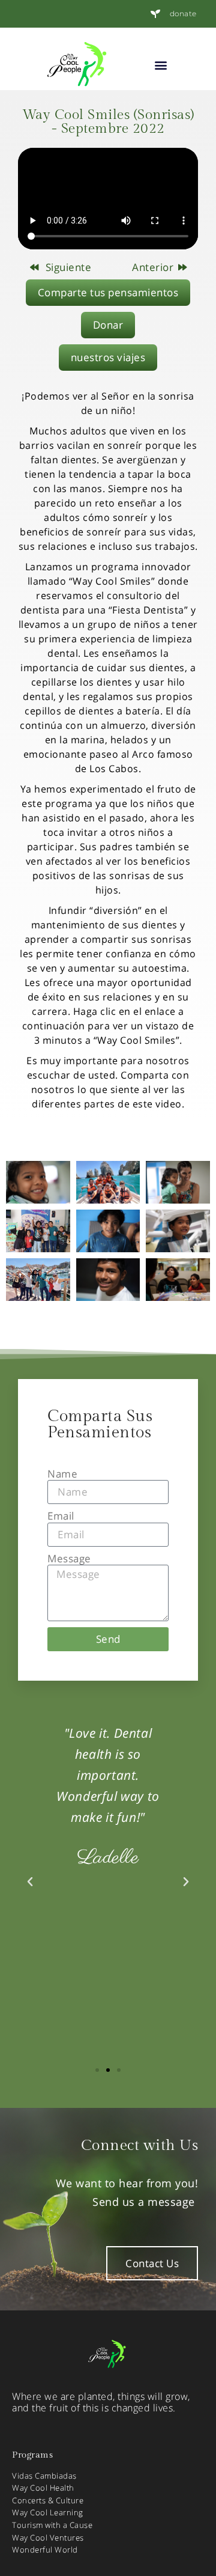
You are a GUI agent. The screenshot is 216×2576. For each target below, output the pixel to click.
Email (61, 1516)
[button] (161, 65)
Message (69, 1559)
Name (62, 1474)
